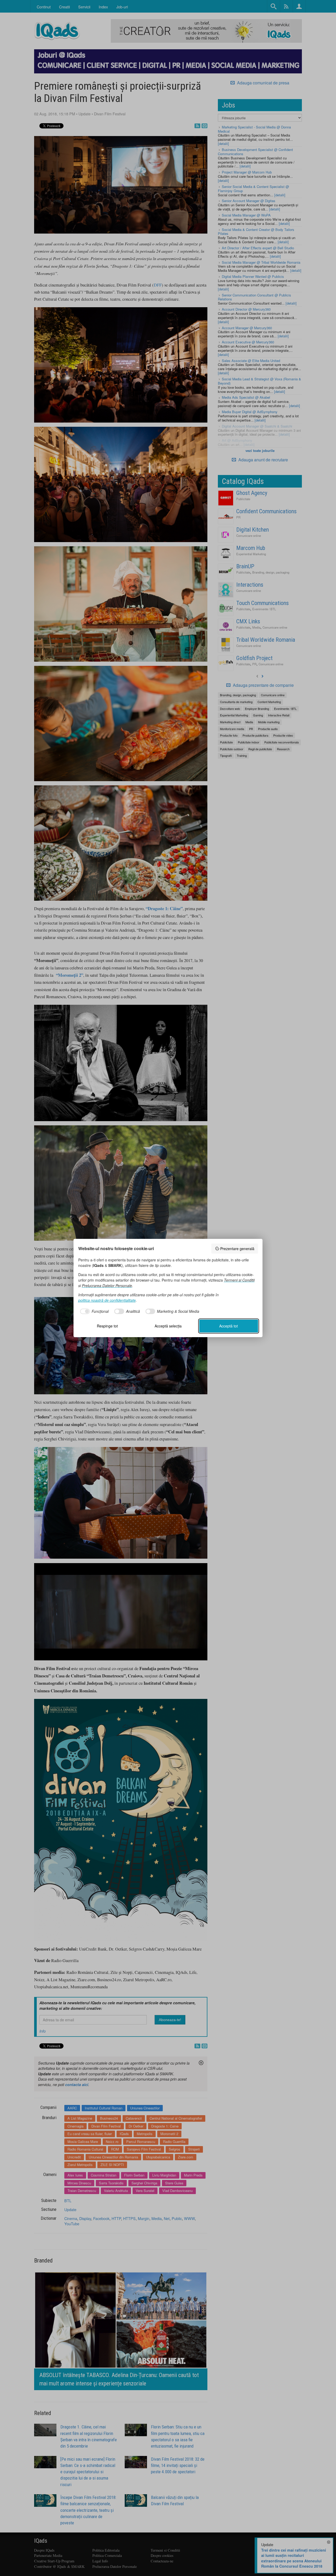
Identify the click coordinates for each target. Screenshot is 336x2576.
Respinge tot (107, 1326)
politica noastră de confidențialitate (107, 1300)
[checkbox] (94, 1311)
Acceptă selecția (168, 1326)
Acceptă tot (229, 1326)
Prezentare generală (237, 1249)
